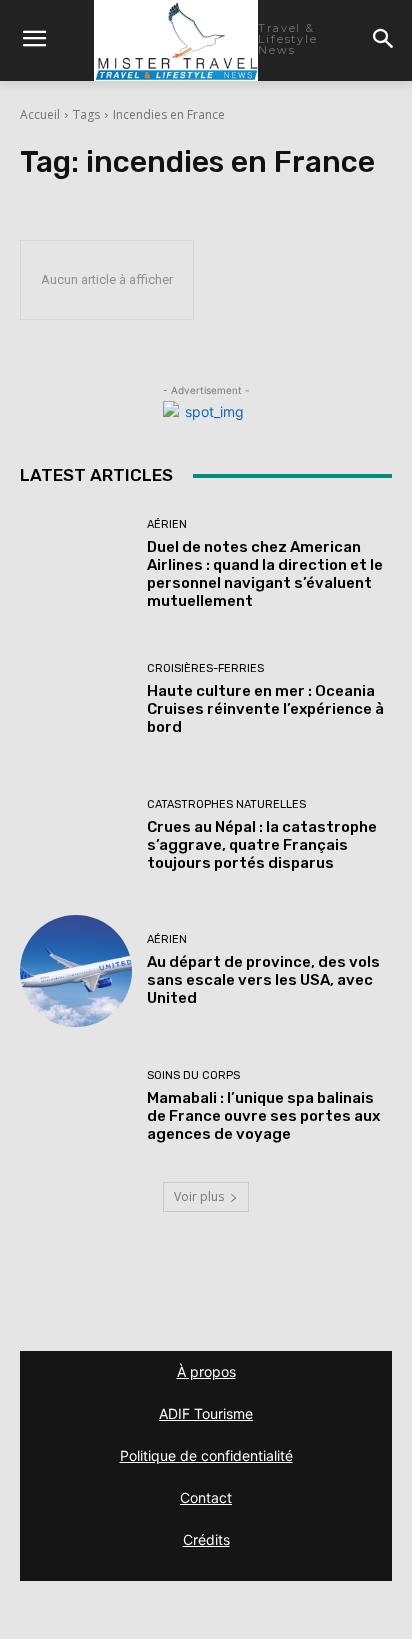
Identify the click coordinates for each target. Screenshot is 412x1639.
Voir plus (199, 1196)
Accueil (40, 114)
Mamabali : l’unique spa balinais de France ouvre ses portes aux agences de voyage (263, 1116)
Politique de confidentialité (206, 1455)
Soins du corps (193, 1075)
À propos (206, 1371)
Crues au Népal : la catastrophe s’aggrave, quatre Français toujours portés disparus (262, 845)
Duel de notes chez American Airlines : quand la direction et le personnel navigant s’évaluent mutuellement (265, 574)
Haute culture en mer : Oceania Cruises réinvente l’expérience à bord (265, 709)
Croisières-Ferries (205, 668)
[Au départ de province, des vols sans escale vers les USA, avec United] (76, 971)
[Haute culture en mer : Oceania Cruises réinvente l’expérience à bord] (76, 700)
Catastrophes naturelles (226, 804)
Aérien (167, 524)
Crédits (206, 1539)
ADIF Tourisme (206, 1413)
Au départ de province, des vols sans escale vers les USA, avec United (263, 980)
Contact (206, 1497)
